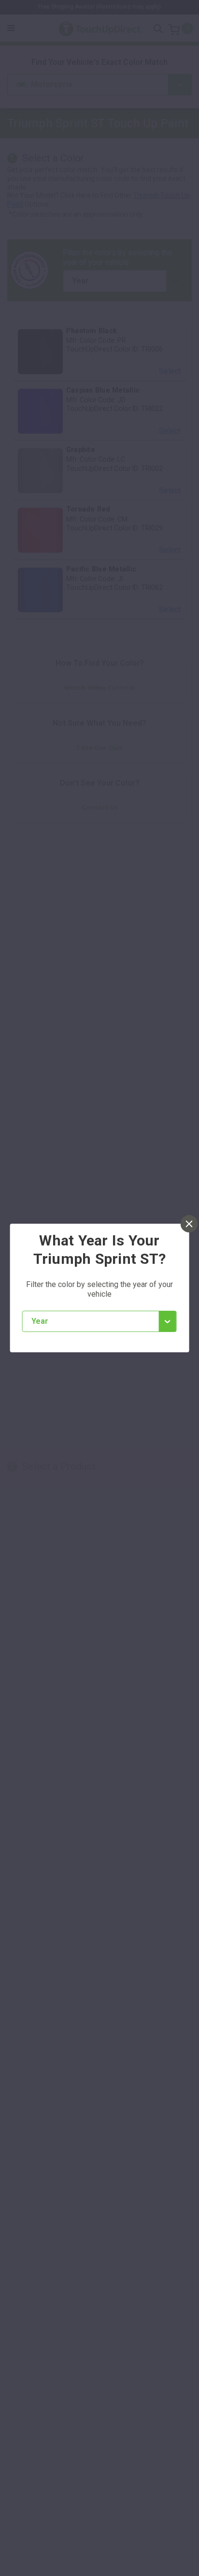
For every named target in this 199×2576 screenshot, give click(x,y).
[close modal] (189, 1224)
